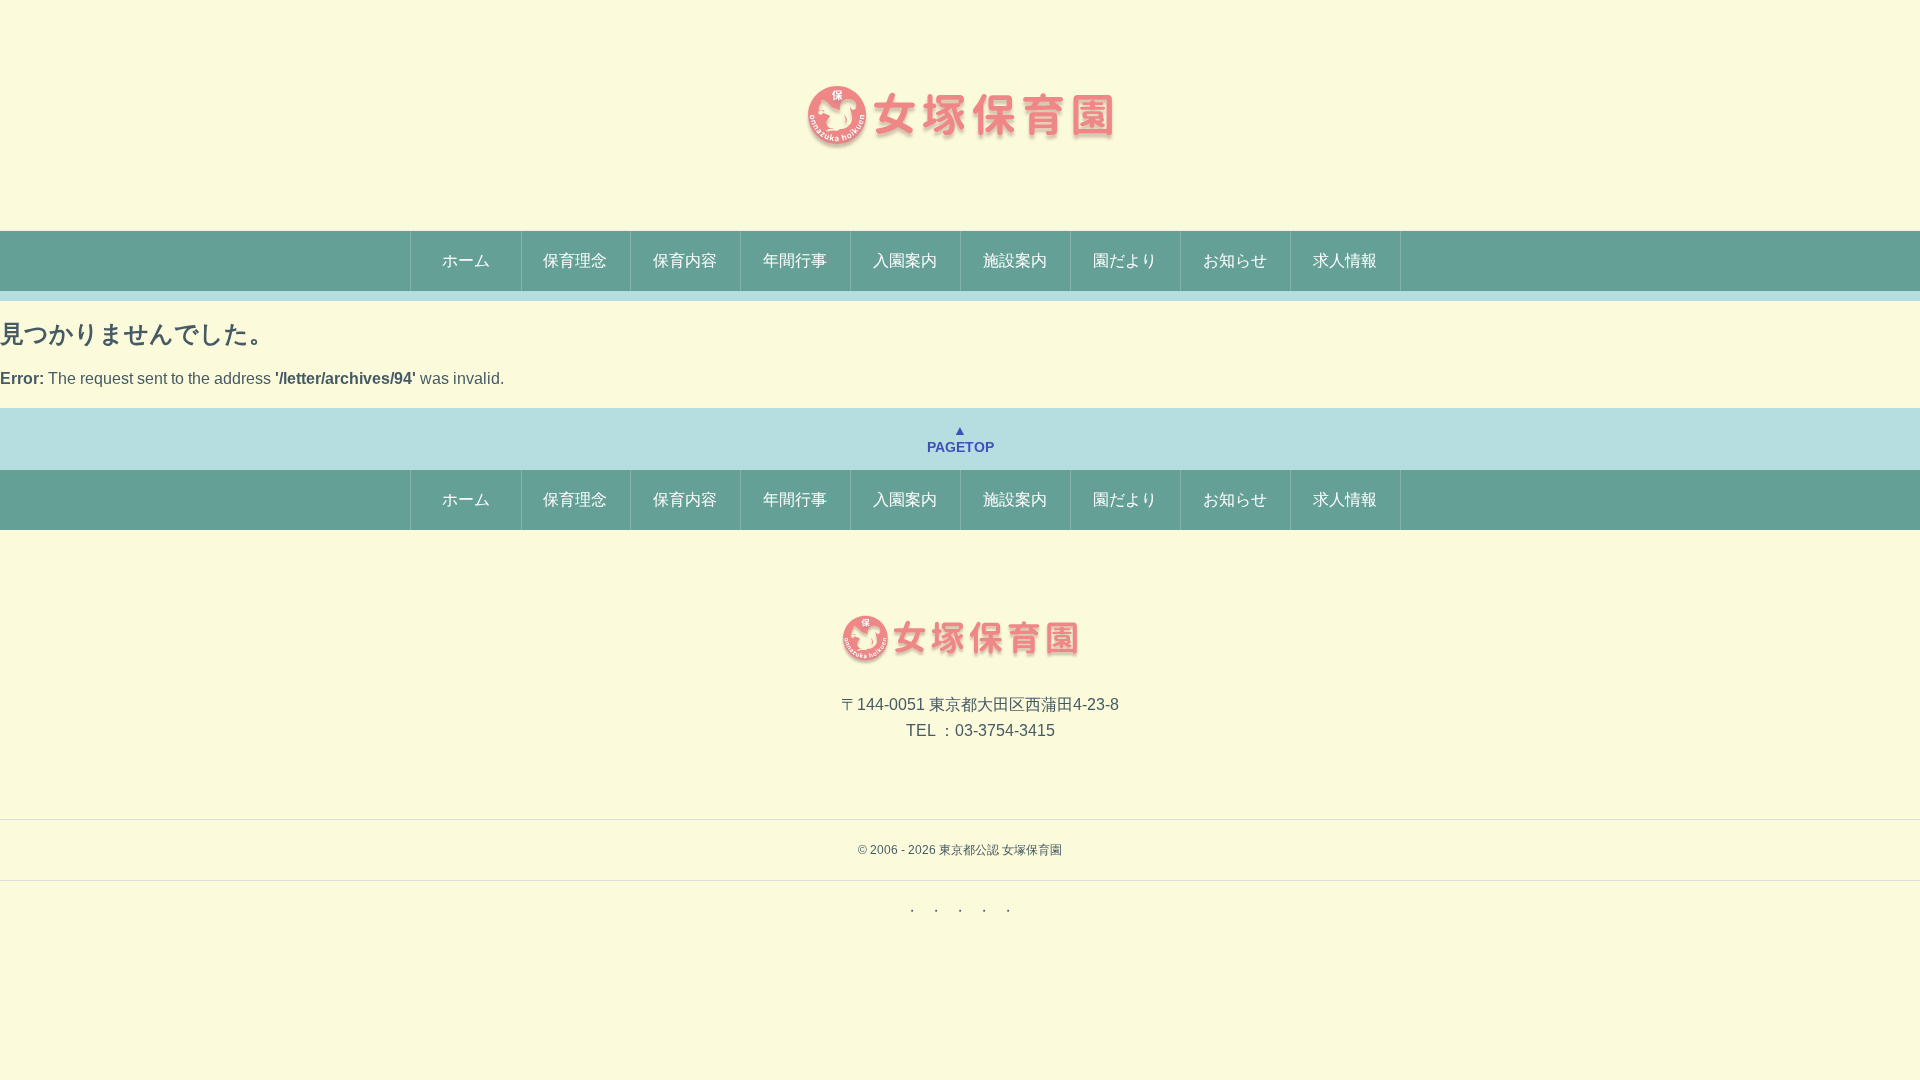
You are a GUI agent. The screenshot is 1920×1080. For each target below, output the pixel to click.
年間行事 (795, 260)
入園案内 (905, 260)
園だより (1125, 260)
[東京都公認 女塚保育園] (959, 115)
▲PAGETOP (960, 438)
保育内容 (685, 260)
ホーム (466, 260)
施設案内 (1015, 260)
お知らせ (1235, 260)
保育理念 (575, 260)
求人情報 (1345, 260)
